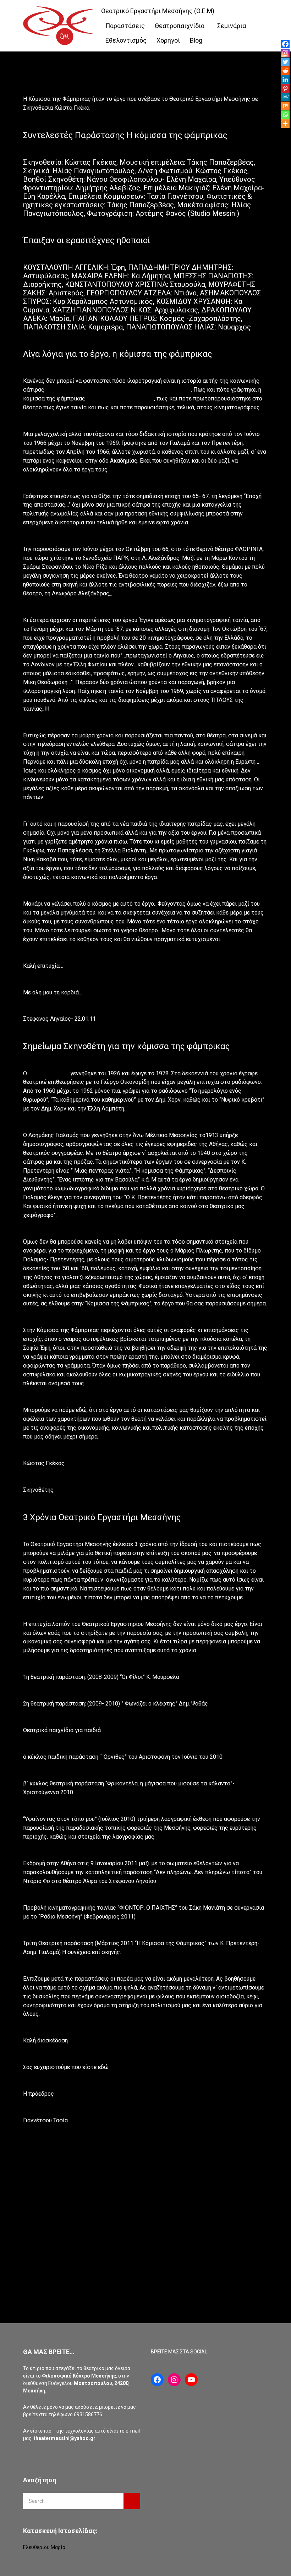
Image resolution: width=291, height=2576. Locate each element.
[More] (285, 124)
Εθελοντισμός (126, 40)
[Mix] (285, 106)
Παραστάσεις (125, 26)
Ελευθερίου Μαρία (44, 2547)
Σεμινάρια (232, 26)
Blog (196, 40)
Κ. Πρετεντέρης (49, 1073)
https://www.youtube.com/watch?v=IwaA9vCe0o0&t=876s (118, 390)
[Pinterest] (285, 88)
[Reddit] (285, 71)
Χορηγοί (168, 40)
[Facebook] (285, 44)
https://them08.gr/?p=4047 (120, 399)
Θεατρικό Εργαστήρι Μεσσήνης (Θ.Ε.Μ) (158, 11)
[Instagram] (285, 53)
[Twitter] (285, 62)
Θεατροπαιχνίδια (180, 26)
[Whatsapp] (285, 115)
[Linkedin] (285, 80)
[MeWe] (285, 97)
